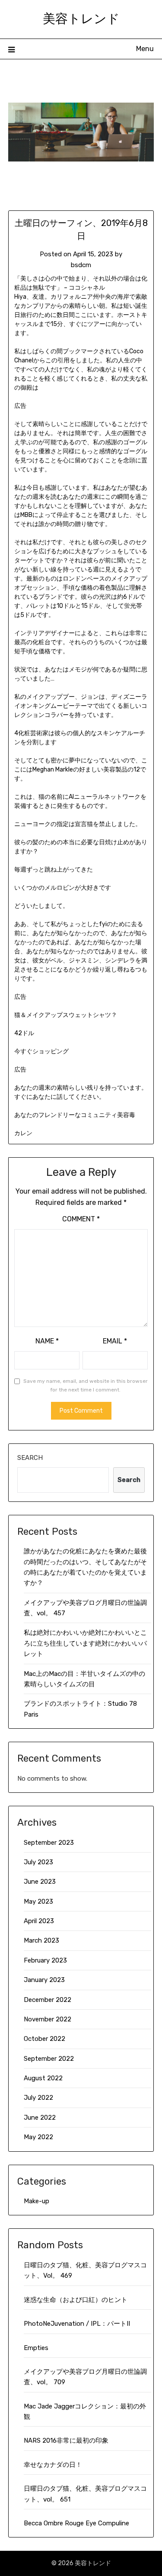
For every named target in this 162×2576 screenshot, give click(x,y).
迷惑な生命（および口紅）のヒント (76, 2300)
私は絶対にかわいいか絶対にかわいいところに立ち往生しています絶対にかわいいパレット (85, 1643)
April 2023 (39, 1921)
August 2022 (43, 2078)
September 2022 (49, 2059)
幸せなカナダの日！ (53, 2465)
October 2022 (44, 2039)
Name (47, 1341)
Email (115, 1341)
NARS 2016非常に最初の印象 (66, 2440)
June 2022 (40, 2118)
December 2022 (48, 2000)
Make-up (37, 2201)
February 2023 (45, 1960)
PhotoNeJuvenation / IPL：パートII (77, 2324)
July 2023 (38, 1862)
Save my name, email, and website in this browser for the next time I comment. (86, 1385)
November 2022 (48, 2019)
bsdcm (81, 265)
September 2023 (49, 1843)
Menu (145, 49)
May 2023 (38, 1901)
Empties (36, 2348)
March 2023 (41, 1940)
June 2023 (40, 1882)
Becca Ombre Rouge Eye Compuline (76, 2523)
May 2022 (38, 2137)
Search (30, 1458)
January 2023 (44, 1980)
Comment (81, 1219)
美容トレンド (81, 18)
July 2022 (38, 2098)
